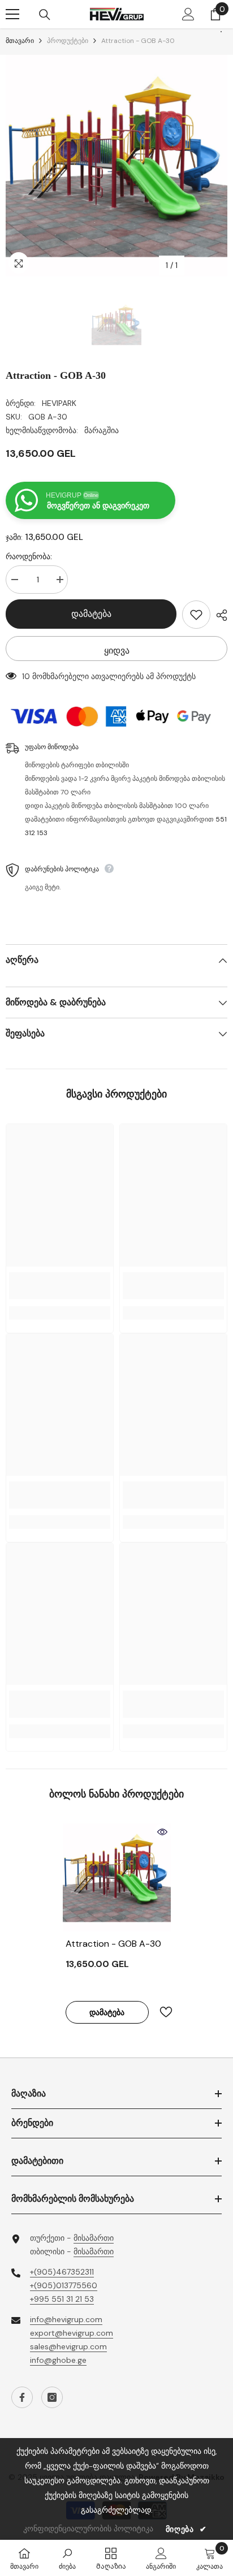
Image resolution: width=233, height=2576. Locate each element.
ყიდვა (117, 651)
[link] (60, 1286)
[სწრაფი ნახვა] (162, 1832)
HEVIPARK (59, 403)
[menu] (12, 14)
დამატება (91, 614)
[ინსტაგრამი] (52, 2397)
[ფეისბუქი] (22, 2397)
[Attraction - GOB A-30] (117, 1877)
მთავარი (20, 41)
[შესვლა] (188, 14)
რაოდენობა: (29, 556)
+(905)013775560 (64, 2285)
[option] (116, 166)
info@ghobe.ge (58, 2360)
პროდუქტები (68, 41)
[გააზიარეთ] (219, 615)
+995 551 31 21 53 (62, 2299)
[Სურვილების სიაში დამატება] (196, 615)
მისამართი (94, 2238)
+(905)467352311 (62, 2272)
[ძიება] (45, 15)
